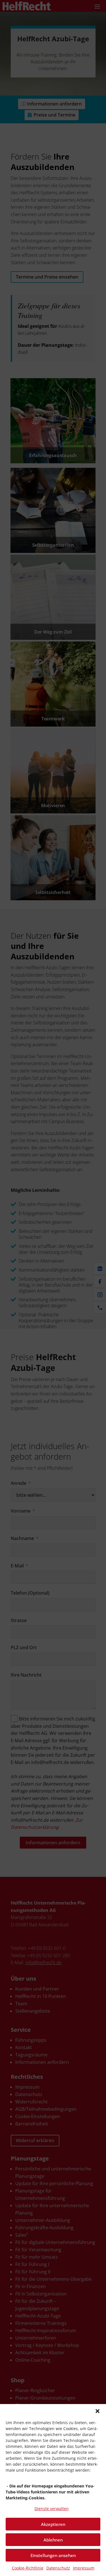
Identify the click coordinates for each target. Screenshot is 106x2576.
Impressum (84, 2568)
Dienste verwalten (52, 2509)
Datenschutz (58, 2568)
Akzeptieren (53, 2524)
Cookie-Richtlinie (28, 2568)
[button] (98, 2411)
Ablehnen (53, 2540)
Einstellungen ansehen (53, 2555)
